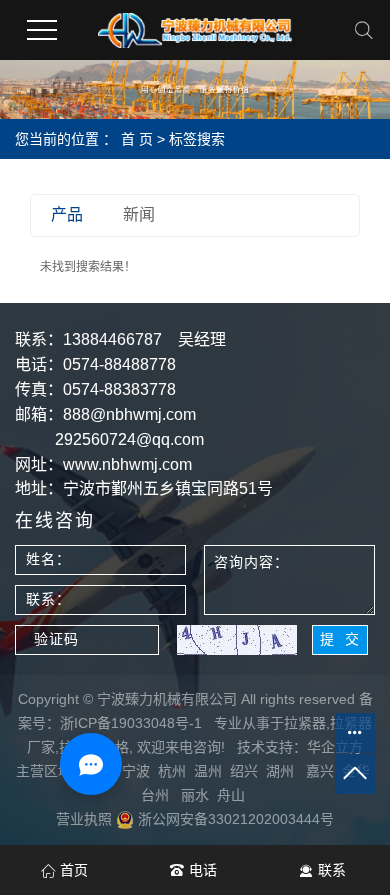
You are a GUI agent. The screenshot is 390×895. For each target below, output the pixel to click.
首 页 (137, 139)
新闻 (139, 214)
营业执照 (84, 819)
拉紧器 (305, 723)
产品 (67, 214)
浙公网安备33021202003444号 (234, 819)
